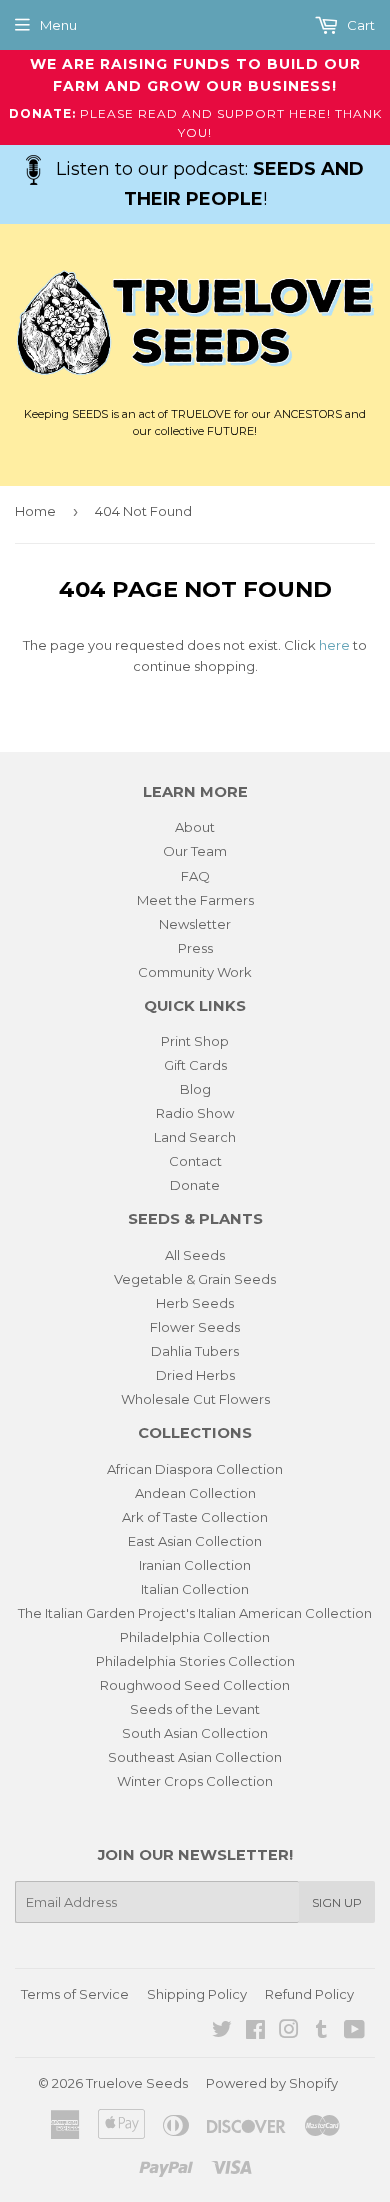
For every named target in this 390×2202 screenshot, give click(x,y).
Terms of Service (75, 1994)
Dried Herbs (195, 1375)
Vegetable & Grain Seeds (195, 1279)
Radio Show (195, 1113)
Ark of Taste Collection (195, 1517)
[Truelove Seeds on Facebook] (255, 2032)
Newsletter (195, 924)
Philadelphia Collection (195, 1637)
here (334, 645)
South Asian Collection (195, 1733)
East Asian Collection (195, 1541)
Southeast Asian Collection (195, 1757)
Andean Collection (195, 1493)
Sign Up (337, 1902)
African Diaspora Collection (195, 1469)
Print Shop (195, 1041)
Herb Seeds (195, 1303)
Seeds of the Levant (195, 1709)
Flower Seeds (195, 1327)
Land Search (195, 1137)
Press (195, 948)
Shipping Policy (197, 1994)
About (195, 827)
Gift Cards (195, 1065)
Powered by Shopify (272, 2083)
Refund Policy (309, 1994)
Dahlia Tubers (195, 1351)
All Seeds (195, 1255)
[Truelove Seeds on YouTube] (354, 2032)
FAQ (195, 876)
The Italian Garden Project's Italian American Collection (195, 1613)
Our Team (195, 851)
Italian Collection (195, 1589)
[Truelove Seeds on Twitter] (222, 2032)
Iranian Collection (195, 1565)
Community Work (195, 972)
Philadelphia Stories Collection (195, 1661)
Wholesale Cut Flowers (195, 1399)
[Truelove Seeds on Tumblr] (321, 2032)
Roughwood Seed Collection (195, 1685)
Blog (195, 1089)
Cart (359, 25)
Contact (195, 1161)
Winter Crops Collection (195, 1781)
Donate (195, 1185)
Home (35, 511)
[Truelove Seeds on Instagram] (289, 2032)
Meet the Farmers (195, 900)
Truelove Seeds (137, 2083)
